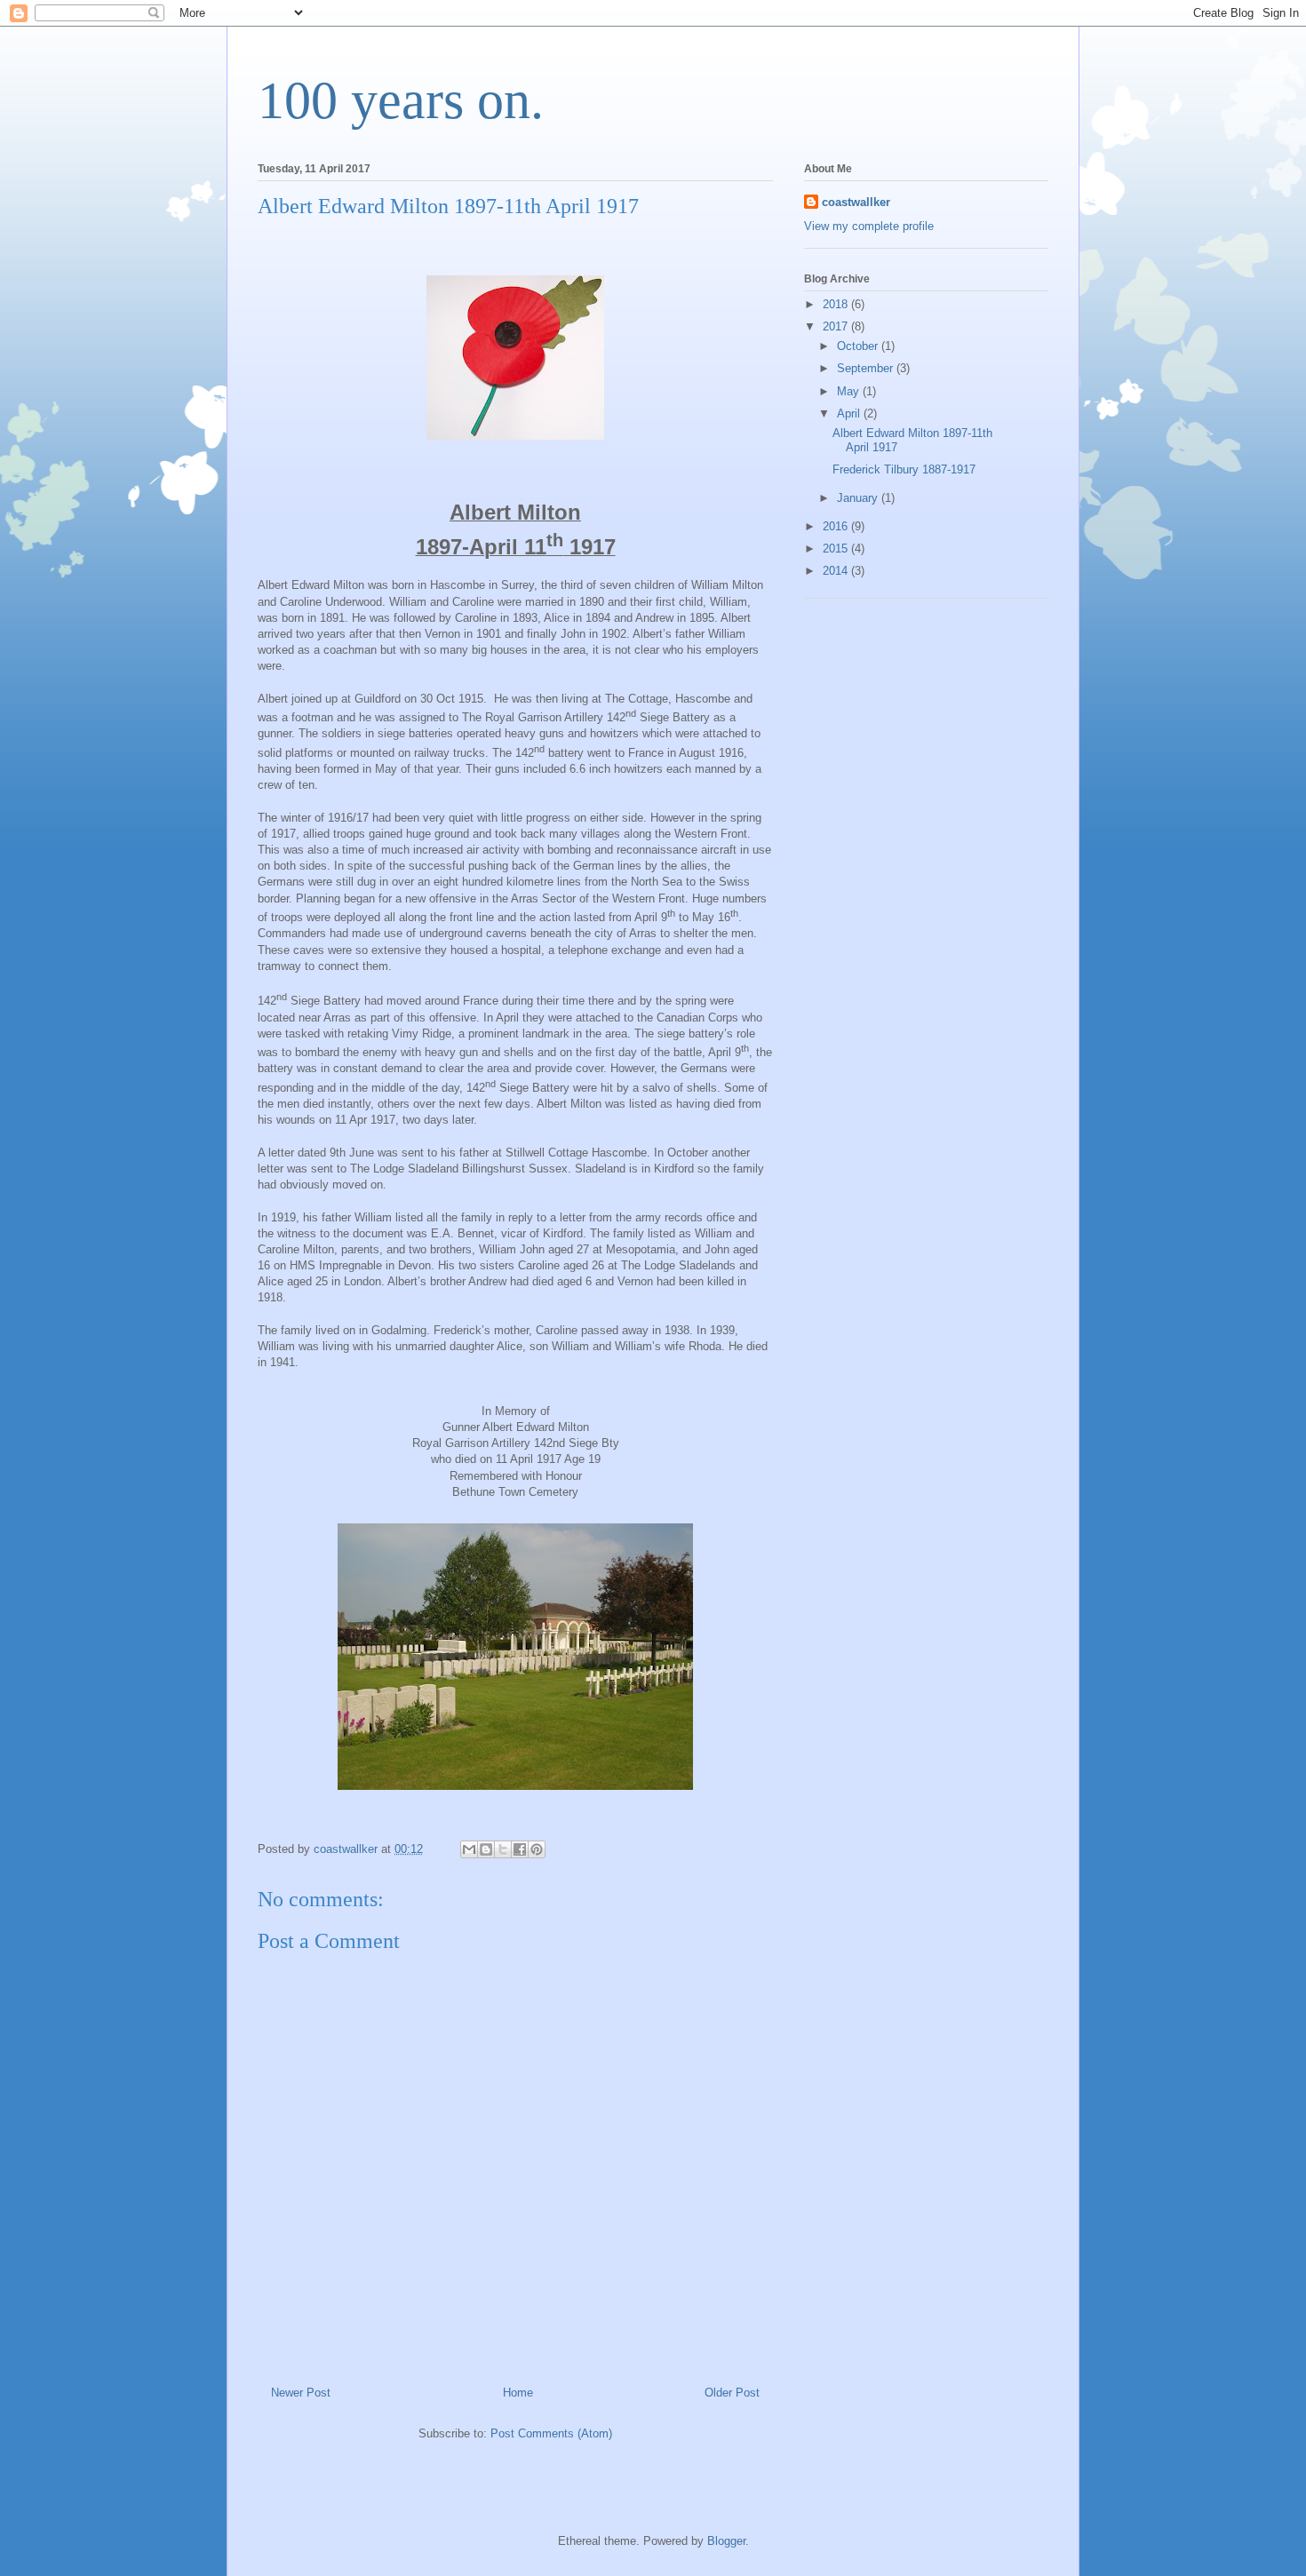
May (850, 391)
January (859, 498)
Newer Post (301, 2393)
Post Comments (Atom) (551, 2433)
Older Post (732, 2393)
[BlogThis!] (486, 1849)
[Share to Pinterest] (537, 1849)
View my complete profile (869, 226)
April (850, 413)
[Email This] (469, 1849)
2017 (837, 326)
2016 (837, 526)
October (859, 346)
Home (518, 2393)
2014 (837, 571)
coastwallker (856, 202)
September (867, 368)
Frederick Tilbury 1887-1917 (904, 469)
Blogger (726, 2541)
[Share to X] (503, 1849)
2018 (837, 304)
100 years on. (401, 100)
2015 (837, 549)
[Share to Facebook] (520, 1849)
